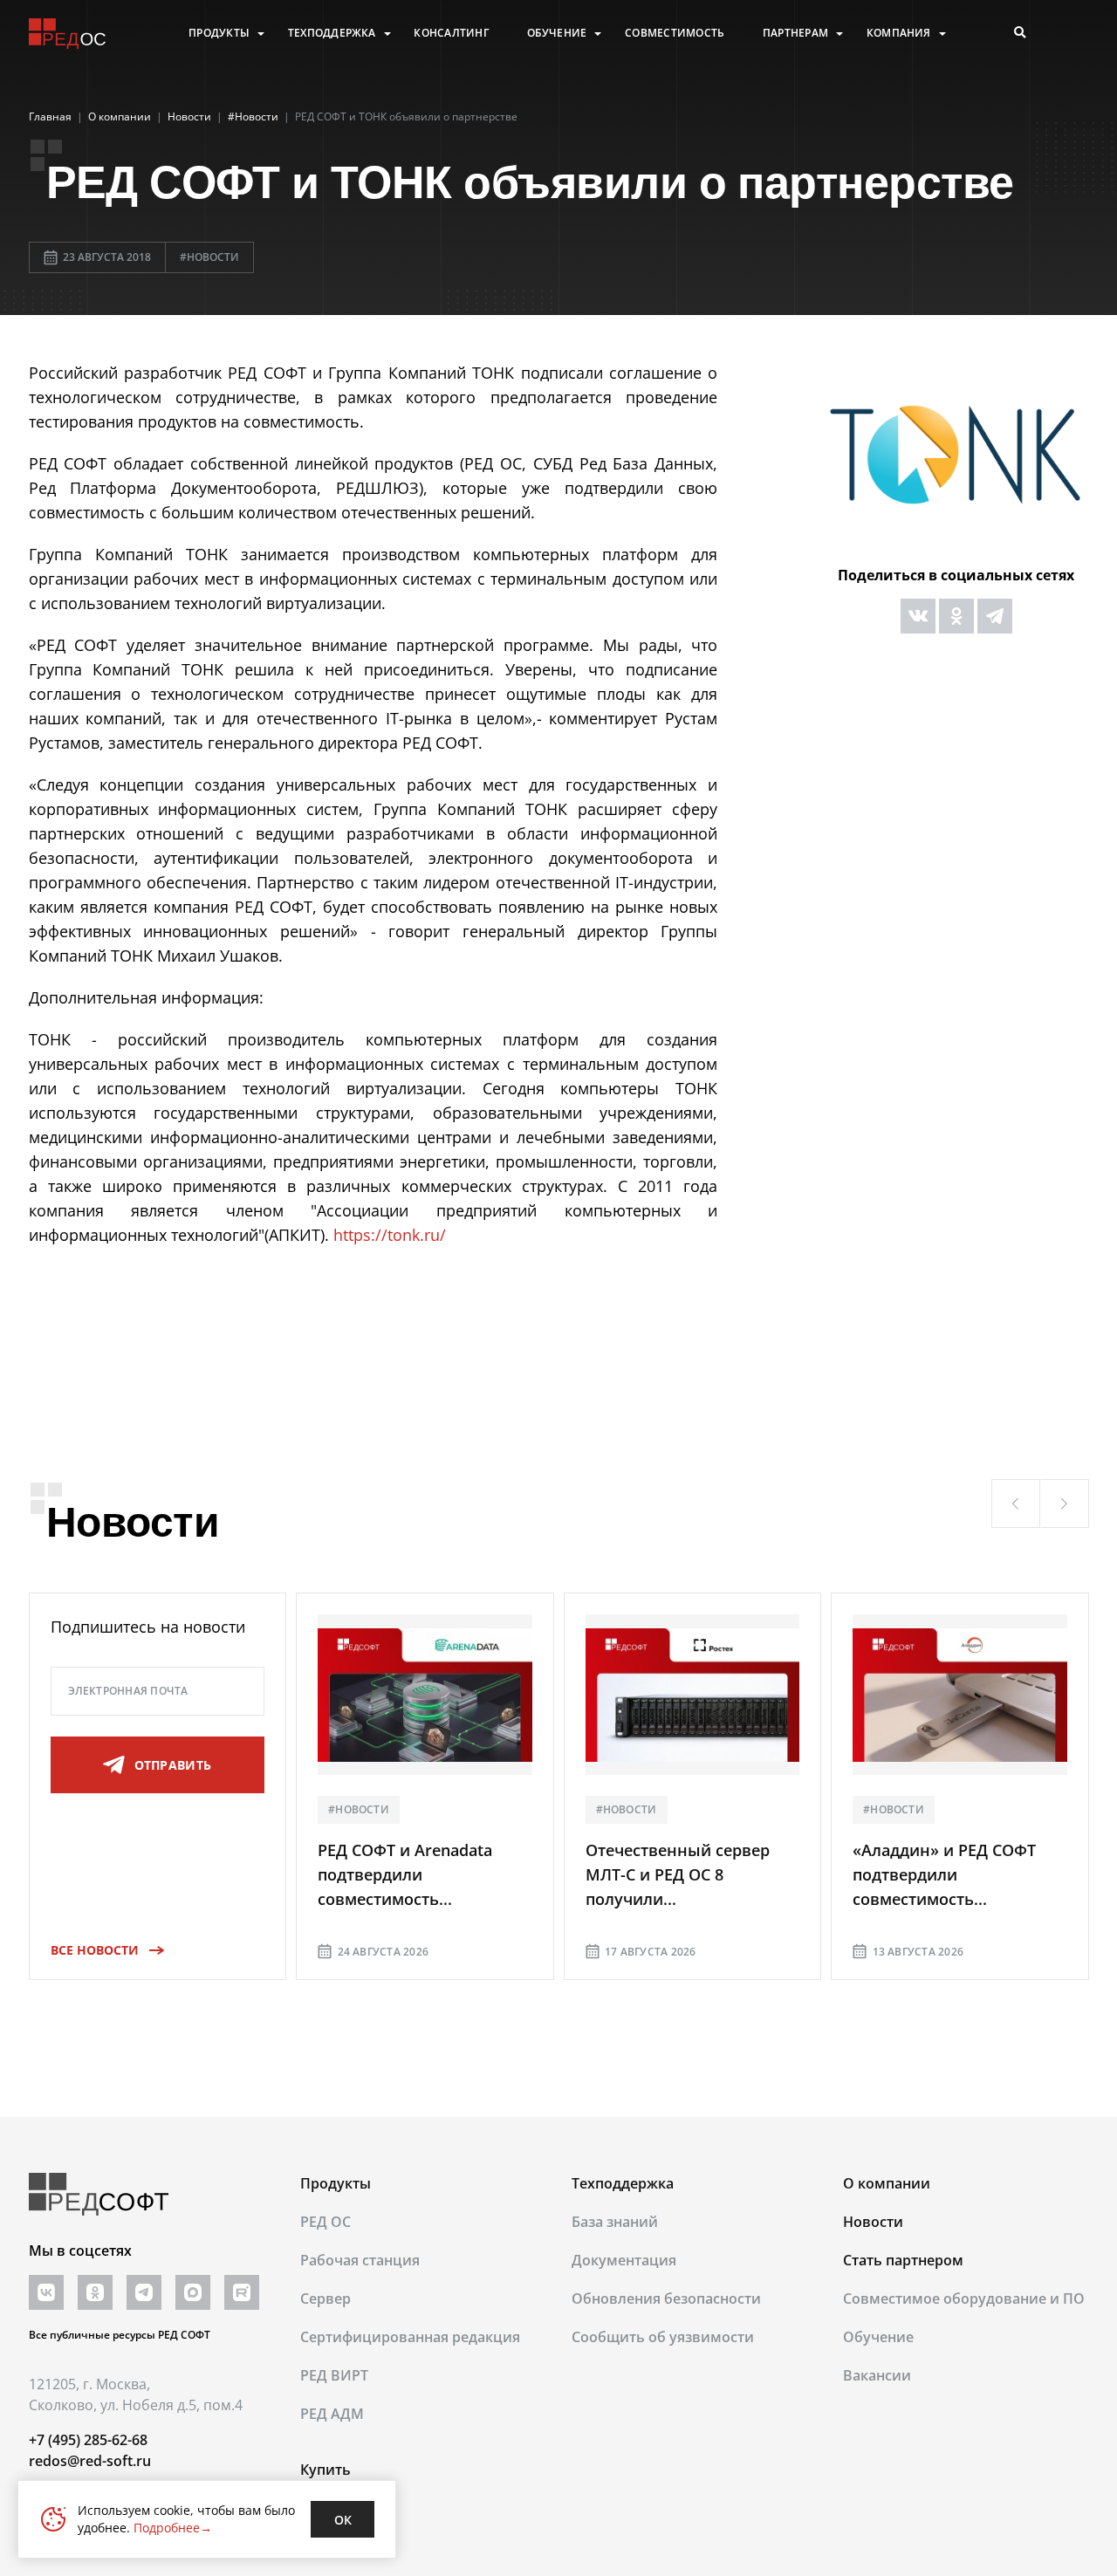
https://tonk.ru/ (390, 1235)
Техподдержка (332, 33)
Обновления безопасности (666, 2299)
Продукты (219, 33)
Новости (873, 2222)
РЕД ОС (326, 2222)
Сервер (326, 2299)
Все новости (95, 1950)
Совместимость (675, 33)
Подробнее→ (173, 2528)
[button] (1016, 1504)
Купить (326, 2470)
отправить (173, 1765)
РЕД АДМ (332, 2414)
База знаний (615, 2222)
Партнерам (795, 33)
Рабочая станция (360, 2260)
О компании (887, 2183)
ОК (343, 2520)
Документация (624, 2260)
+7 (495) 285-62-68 (88, 2440)
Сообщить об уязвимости (663, 2337)
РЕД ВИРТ (334, 2375)
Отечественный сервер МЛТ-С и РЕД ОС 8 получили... (678, 1874)
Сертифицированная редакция (410, 2337)
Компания (899, 33)
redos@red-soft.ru (90, 2461)
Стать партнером (903, 2260)
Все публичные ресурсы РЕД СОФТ (120, 2335)
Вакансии (877, 2375)
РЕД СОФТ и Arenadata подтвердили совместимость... (405, 1874)
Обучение (557, 33)
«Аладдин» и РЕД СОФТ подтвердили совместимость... (944, 1874)
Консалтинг (451, 33)
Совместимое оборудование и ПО (964, 2299)
